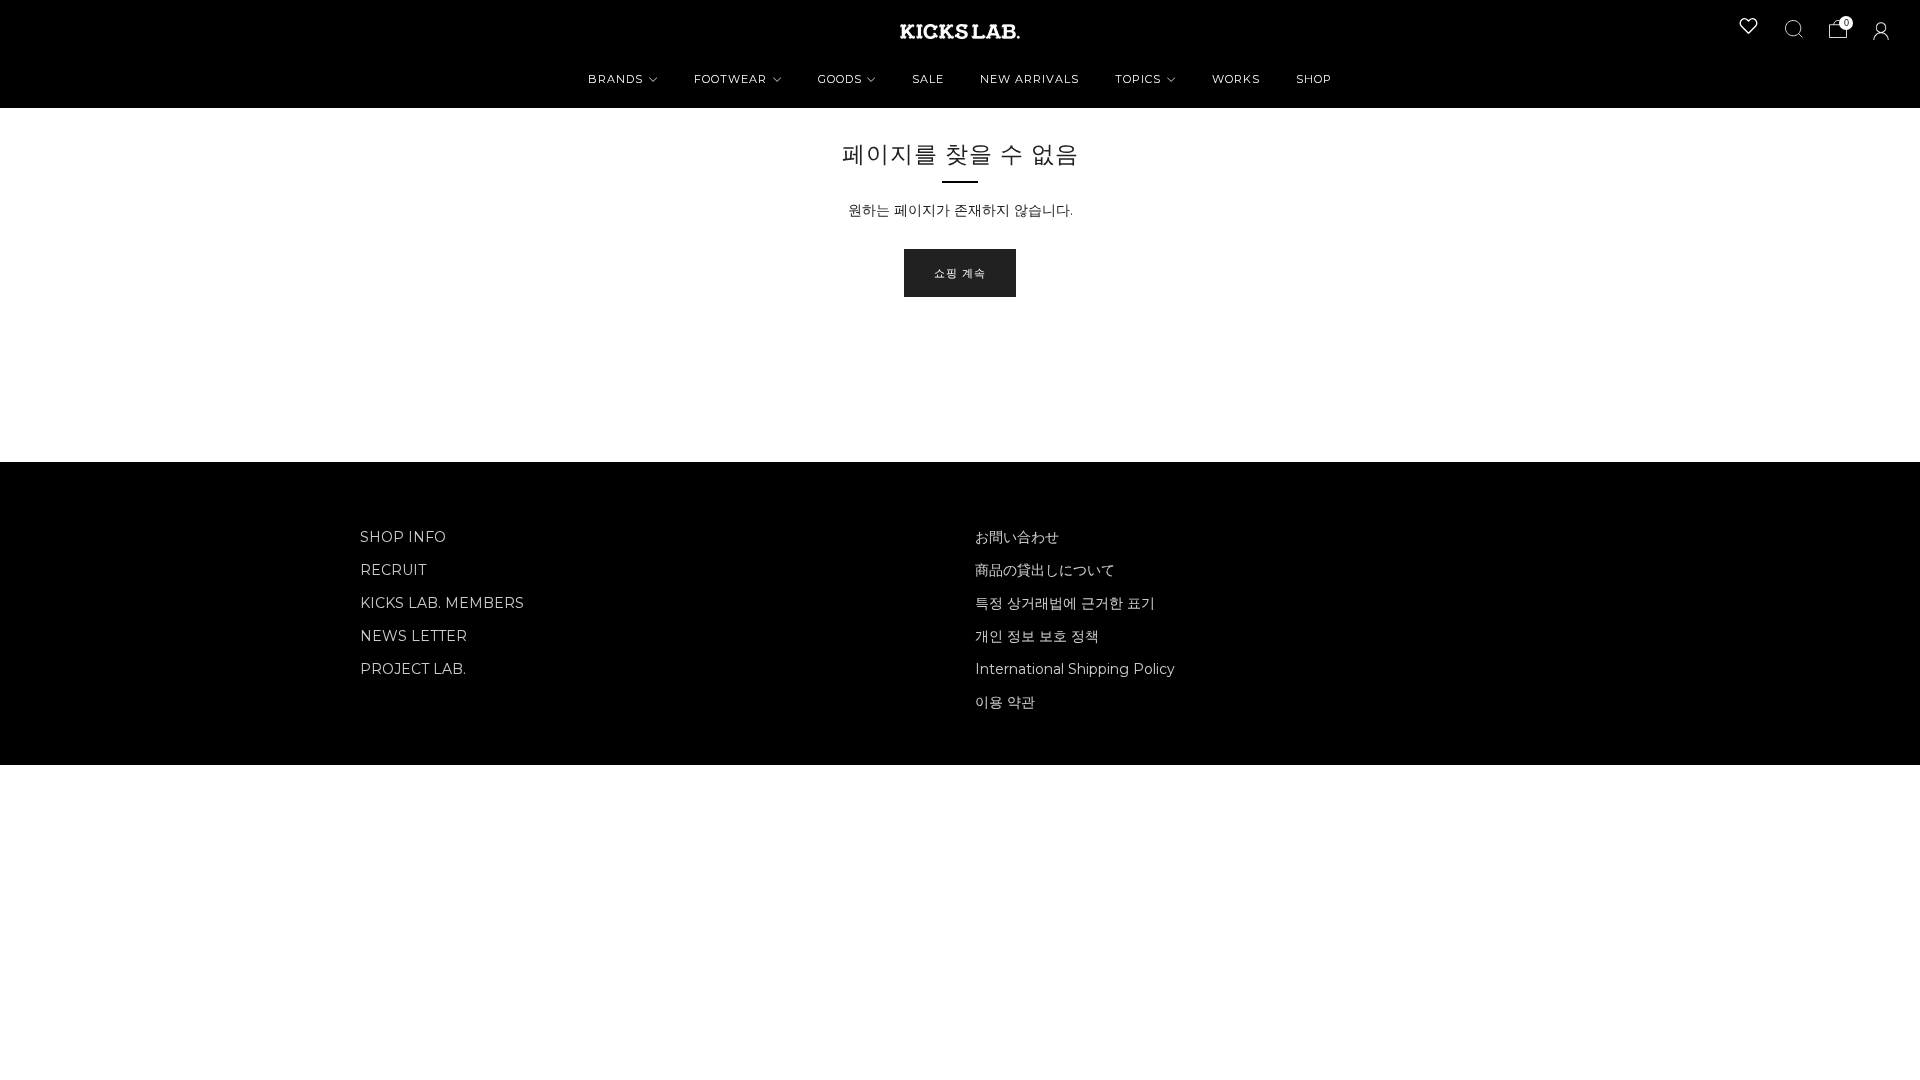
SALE (928, 79)
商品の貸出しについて (1045, 570)
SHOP (1314, 79)
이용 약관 (1005, 702)
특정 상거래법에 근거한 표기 (1065, 603)
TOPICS (1138, 79)
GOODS (840, 79)
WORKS (1236, 79)
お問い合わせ (1017, 537)
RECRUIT (393, 570)
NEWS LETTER (413, 636)
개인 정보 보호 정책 (1037, 636)
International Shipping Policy (1075, 669)
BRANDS (615, 79)
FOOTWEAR (730, 79)
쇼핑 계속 (960, 273)
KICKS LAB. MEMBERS (442, 603)
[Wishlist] (1749, 26)
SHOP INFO (403, 537)
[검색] (1794, 29)
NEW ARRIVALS (1029, 79)
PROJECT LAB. (413, 669)
